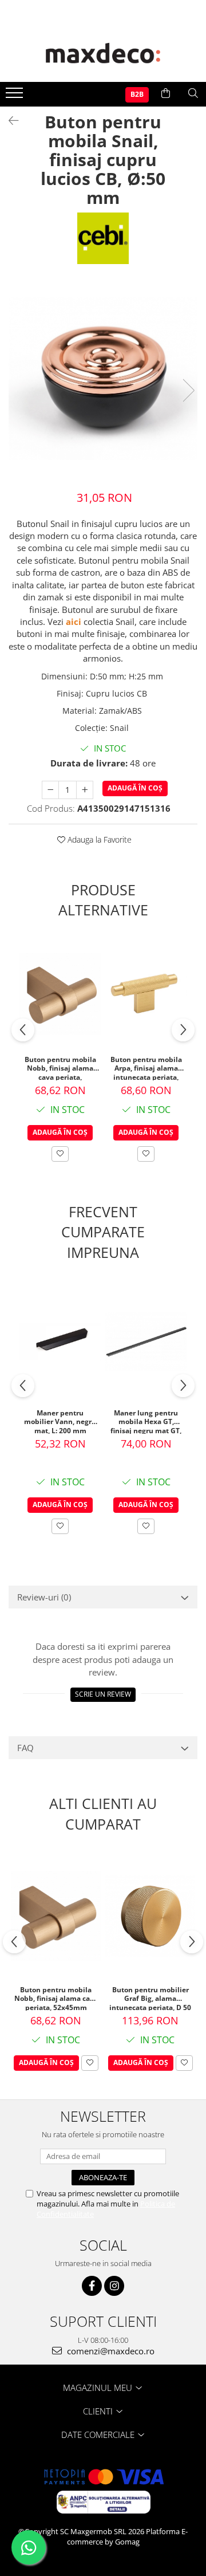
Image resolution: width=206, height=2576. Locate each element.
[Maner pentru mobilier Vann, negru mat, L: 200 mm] (60, 1342)
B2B (137, 94)
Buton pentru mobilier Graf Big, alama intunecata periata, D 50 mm (150, 1998)
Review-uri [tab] (44, 1597)
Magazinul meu (99, 2388)
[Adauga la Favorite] (60, 1154)
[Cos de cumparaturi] (166, 93)
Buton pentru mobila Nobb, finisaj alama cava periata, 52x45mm (60, 1068)
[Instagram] (114, 2286)
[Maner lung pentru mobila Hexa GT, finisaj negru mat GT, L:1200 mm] (146, 1342)
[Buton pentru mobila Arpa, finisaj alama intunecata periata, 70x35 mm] (146, 994)
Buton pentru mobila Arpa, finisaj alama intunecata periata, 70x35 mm (146, 1068)
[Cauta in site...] (193, 93)
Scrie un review (103, 1694)
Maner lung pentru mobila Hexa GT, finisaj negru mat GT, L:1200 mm (146, 1421)
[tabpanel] (103, 378)
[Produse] (16, 96)
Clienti (99, 2411)
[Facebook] (92, 2286)
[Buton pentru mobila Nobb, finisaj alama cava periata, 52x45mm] (60, 994)
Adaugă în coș (135, 788)
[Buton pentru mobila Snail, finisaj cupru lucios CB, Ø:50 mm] (103, 378)
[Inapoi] (9, 121)
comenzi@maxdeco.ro (110, 2351)
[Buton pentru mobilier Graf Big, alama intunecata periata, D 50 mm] (150, 1916)
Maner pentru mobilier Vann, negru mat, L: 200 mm (60, 1421)
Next (188, 390)
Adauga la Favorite (98, 839)
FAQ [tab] (25, 1748)
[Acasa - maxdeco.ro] (103, 54)
